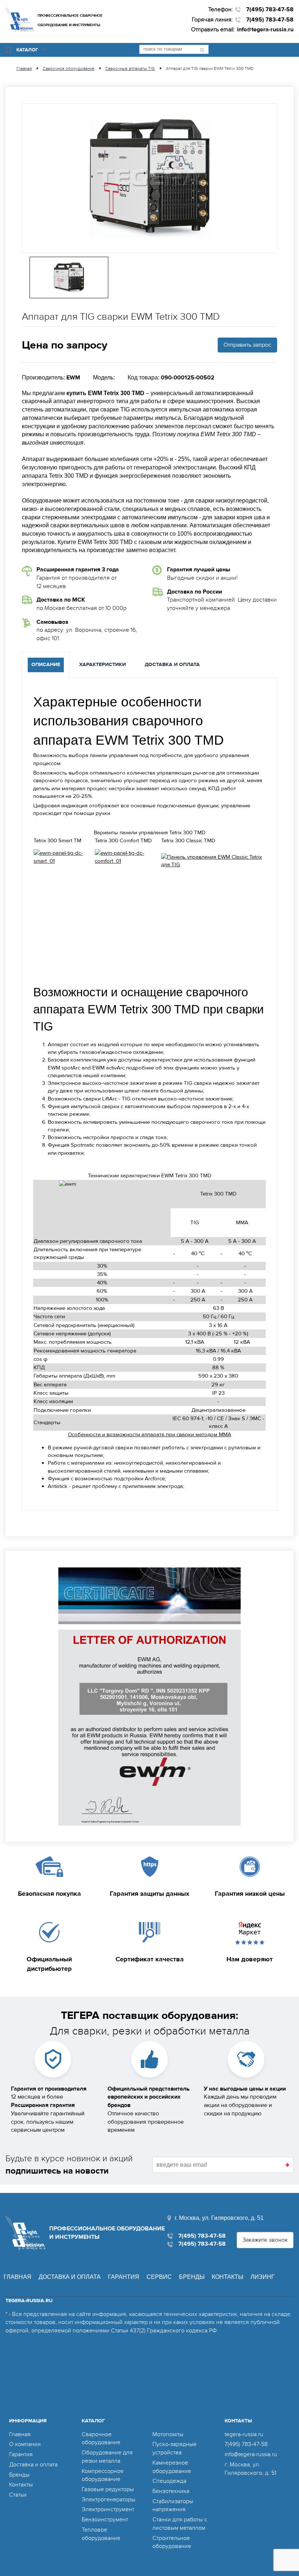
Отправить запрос (247, 345)
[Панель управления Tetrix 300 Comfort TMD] (128, 857)
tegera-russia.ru (244, 2434)
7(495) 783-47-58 (270, 9)
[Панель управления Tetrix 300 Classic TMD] (213, 861)
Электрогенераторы (108, 2500)
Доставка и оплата (70, 2277)
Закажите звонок (265, 2240)
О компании (25, 2444)
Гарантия (124, 2277)
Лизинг (263, 2277)
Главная (18, 2277)
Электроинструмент (108, 2509)
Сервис (159, 2277)
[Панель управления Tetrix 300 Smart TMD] (64, 857)
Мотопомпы (168, 2434)
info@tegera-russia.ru (265, 29)
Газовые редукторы (108, 2489)
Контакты (228, 2277)
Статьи (18, 2495)
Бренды (192, 2277)
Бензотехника (171, 2491)
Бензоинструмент (105, 2520)
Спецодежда (169, 2481)
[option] (149, 178)
